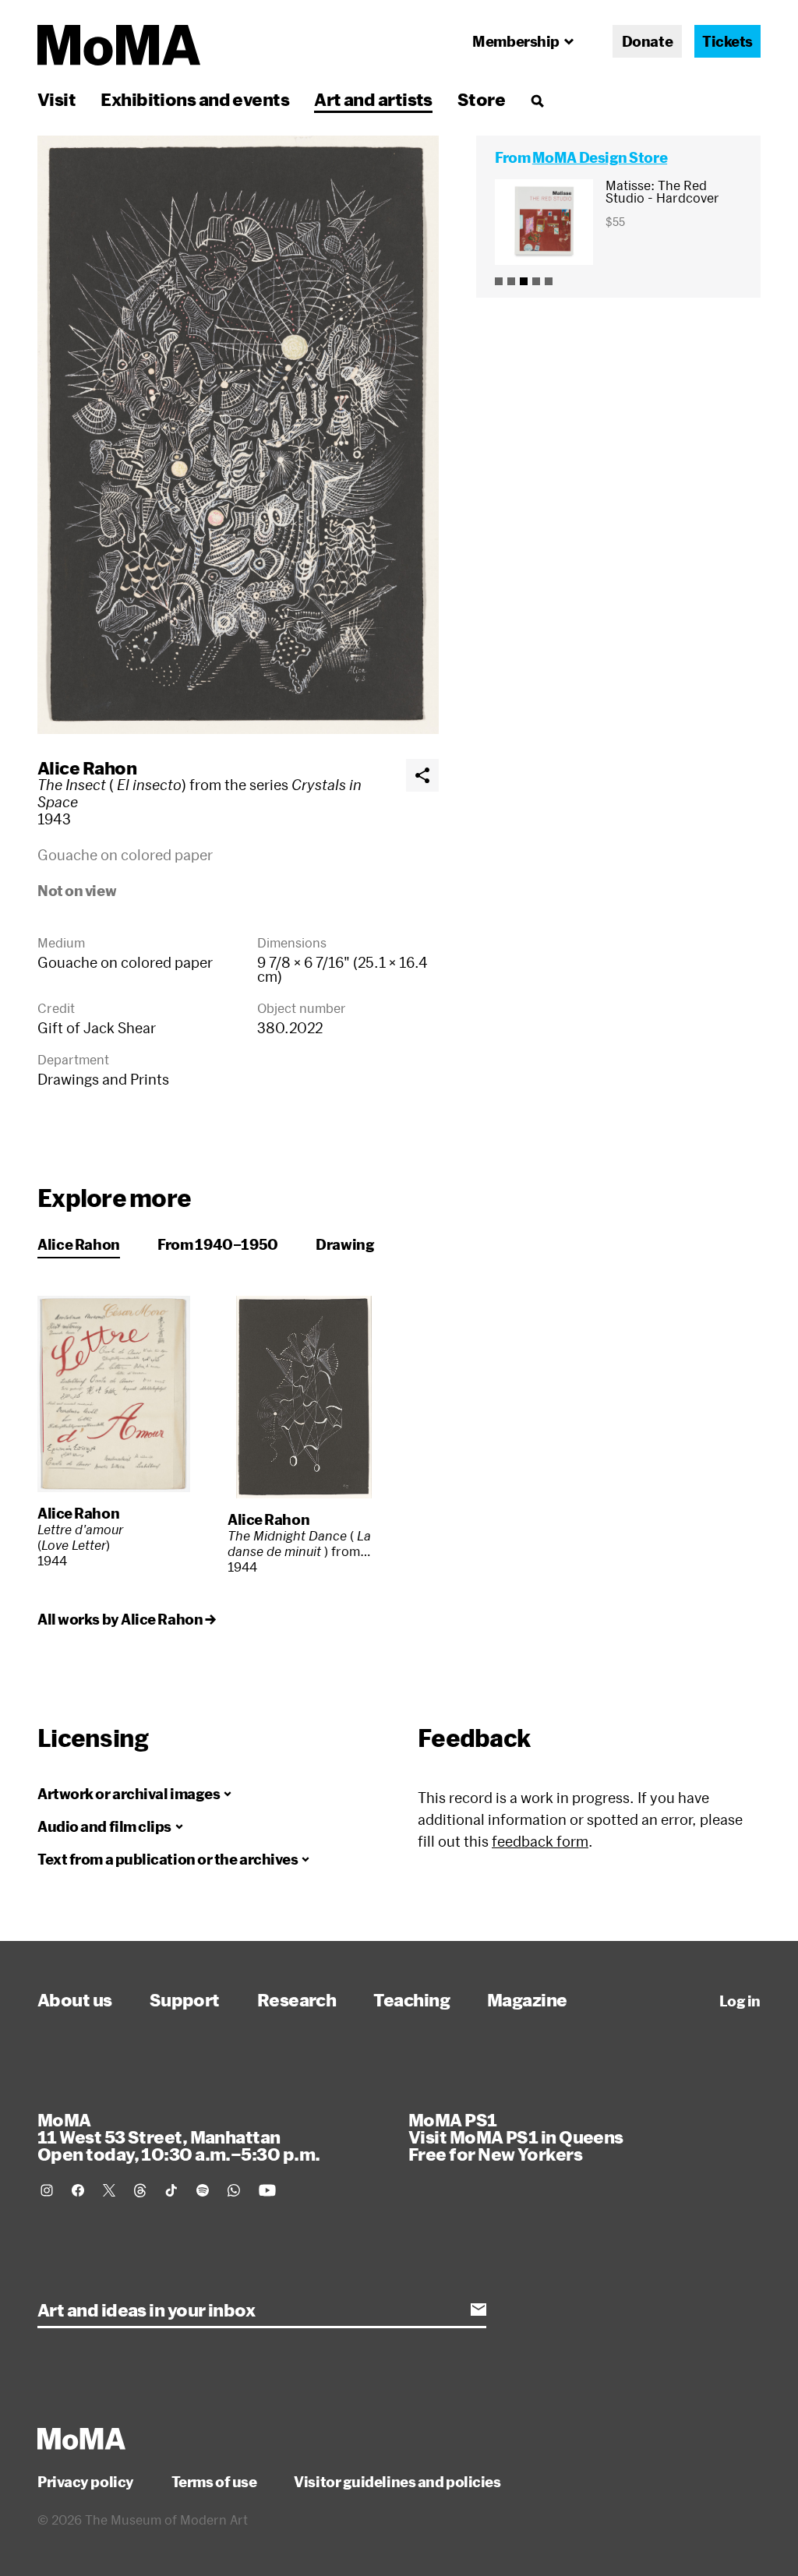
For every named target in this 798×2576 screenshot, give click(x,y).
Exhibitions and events (195, 99)
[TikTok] (171, 2190)
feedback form (540, 1841)
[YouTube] (267, 2190)
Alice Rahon (87, 768)
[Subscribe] (478, 2310)
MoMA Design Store (600, 157)
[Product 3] (524, 281)
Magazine (527, 1999)
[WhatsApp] (234, 2190)
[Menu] (537, 101)
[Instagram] (47, 2190)
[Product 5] (549, 281)
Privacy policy (86, 2482)
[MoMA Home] (119, 45)
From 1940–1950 (218, 1244)
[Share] (422, 775)
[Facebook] (78, 2190)
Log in (740, 2001)
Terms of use (214, 2482)
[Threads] (140, 2190)
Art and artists (373, 99)
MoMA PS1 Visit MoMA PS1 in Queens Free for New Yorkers (516, 2137)
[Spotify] (203, 2190)
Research (297, 1999)
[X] (109, 2190)
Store (481, 99)
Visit (56, 99)
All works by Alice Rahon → (126, 1619)
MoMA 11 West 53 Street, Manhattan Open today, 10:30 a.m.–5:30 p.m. (178, 2137)
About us (75, 1999)
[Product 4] (536, 281)
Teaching (411, 1999)
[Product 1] (499, 281)
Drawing (345, 1244)
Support (185, 1999)
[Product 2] (511, 281)
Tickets (727, 41)
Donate (647, 41)
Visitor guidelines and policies (397, 2482)
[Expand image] (238, 435)
